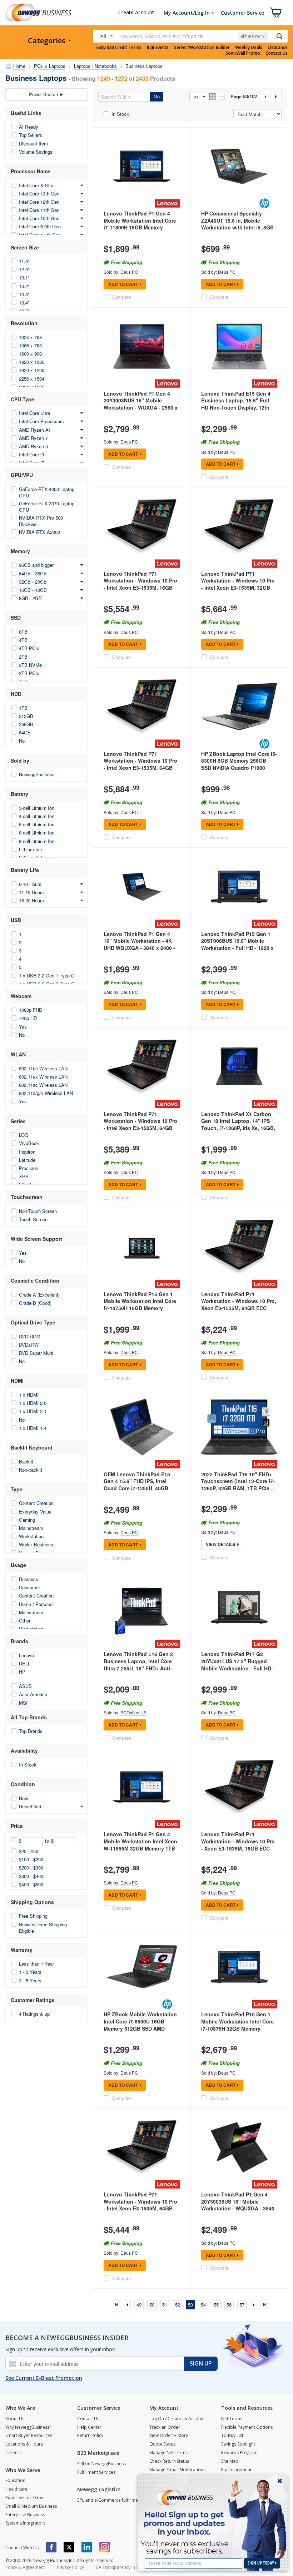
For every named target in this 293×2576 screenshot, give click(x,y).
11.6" (24, 261)
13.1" (24, 278)
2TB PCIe (29, 673)
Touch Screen (33, 1219)
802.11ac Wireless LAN (43, 1085)
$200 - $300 (31, 1867)
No (22, 741)
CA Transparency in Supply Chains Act (134, 2567)
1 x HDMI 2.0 (33, 1403)
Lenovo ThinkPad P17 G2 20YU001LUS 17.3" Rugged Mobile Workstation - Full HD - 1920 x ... (238, 1665)
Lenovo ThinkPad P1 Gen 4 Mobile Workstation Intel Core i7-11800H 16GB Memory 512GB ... (140, 224)
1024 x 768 (30, 337)
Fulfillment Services (96, 2472)
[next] (254, 2305)
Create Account (136, 12)
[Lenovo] (167, 203)
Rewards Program (239, 2453)
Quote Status (162, 2444)
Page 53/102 (244, 96)
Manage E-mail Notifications (177, 2470)
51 (165, 2305)
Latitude (27, 1160)
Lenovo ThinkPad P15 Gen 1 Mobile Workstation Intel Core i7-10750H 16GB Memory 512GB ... (140, 1305)
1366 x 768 (30, 345)
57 (242, 2305)
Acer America (33, 1694)
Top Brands (31, 1731)
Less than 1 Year (36, 1964)
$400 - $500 (31, 1884)
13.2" (24, 286)
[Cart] (276, 13)
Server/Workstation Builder (202, 48)
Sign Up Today (261, 2563)
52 (178, 2305)
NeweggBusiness (37, 774)
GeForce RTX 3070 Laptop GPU (47, 507)
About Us (15, 2419)
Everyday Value (35, 1512)
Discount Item (33, 143)
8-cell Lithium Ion (37, 833)
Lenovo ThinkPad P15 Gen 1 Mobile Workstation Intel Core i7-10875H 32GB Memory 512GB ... (237, 2025)
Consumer (29, 1587)
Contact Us (277, 53)
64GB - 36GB (33, 573)
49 (139, 2305)
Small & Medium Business (31, 2506)
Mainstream (31, 1528)
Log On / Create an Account (177, 2419)
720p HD (28, 1018)
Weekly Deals (249, 48)
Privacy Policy (70, 2567)
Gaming (27, 1520)
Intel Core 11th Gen (39, 210)
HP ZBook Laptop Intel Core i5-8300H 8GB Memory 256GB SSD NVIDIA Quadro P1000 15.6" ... (239, 764)
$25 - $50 (29, 1851)
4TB (23, 640)
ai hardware (253, 36)
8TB (23, 632)
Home (19, 66)
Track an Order (165, 2427)
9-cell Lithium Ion (37, 841)
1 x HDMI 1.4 (33, 1428)
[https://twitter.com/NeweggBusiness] (69, 2547)
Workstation (31, 1536)
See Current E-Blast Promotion (44, 2378)
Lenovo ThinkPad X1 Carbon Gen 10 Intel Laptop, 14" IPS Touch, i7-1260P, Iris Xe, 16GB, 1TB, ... (238, 1124)
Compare (121, 297)
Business (29, 1579)
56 (229, 2305)
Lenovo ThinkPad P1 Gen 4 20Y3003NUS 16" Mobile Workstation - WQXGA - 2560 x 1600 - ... (141, 404)
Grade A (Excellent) (39, 1295)
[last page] (264, 2305)
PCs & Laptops (50, 66)
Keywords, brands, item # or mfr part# (162, 36)
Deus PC (129, 272)
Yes (23, 1027)
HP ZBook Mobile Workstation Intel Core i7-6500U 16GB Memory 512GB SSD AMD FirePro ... (140, 2025)
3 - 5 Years (30, 1980)
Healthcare (16, 2489)
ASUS (25, 1686)
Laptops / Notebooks (95, 66)
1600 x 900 (30, 354)
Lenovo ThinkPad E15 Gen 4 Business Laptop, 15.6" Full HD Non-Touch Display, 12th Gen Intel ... (236, 404)
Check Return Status (169, 2461)
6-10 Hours (30, 884)
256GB (26, 724)
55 (216, 2305)
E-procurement (236, 2470)
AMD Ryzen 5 (33, 446)
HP (22, 1672)
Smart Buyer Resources (29, 2435)
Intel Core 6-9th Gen (40, 226)
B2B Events (158, 48)
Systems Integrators (25, 2523)
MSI (23, 1703)
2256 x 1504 (32, 379)
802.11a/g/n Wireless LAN (46, 1093)
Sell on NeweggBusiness (101, 2464)
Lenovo (26, 1655)
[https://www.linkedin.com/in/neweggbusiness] (87, 2547)
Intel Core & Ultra (37, 185)
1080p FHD (31, 1010)
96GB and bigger (36, 565)
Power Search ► (46, 94)
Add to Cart (123, 284)
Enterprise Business (25, 2515)
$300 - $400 (31, 1876)
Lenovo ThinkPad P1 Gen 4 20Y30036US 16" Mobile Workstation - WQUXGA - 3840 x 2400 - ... (238, 2205)
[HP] (264, 203)
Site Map (230, 2461)
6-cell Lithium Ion (37, 824)
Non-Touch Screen (38, 1211)
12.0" (24, 269)
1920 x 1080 (32, 362)
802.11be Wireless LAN (43, 1068)
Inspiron (27, 1152)
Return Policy (90, 2435)
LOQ (24, 1135)
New (23, 1798)
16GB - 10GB (33, 590)
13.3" (24, 294)
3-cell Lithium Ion (37, 808)
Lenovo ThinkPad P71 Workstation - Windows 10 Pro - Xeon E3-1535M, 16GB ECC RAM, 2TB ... (238, 1845)
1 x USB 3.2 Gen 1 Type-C (47, 975)
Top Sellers (31, 135)
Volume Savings (36, 152)
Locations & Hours (24, 2444)
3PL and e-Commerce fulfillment (110, 2500)
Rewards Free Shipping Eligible (43, 1928)
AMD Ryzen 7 (33, 438)
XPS (24, 1176)
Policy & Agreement (25, 2567)
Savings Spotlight (238, 2444)
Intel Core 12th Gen (39, 202)
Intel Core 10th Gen (39, 218)
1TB (23, 708)
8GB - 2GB (30, 598)
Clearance (278, 48)
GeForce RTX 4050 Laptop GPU (47, 492)
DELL (25, 1663)
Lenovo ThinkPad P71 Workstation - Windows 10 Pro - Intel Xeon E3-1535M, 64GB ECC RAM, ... (140, 764)
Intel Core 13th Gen (39, 194)
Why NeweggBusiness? (28, 2427)
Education (15, 2480)
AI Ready (29, 127)
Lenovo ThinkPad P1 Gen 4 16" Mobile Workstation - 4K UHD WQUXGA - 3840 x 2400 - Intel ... (139, 944)
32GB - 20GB (33, 582)
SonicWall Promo (243, 53)
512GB (26, 716)
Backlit (26, 1462)
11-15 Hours (31, 892)
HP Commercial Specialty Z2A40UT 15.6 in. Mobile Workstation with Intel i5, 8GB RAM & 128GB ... (237, 224)
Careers (13, 2453)
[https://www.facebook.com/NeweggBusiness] (51, 2547)
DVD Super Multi (36, 1353)
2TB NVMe (30, 665)
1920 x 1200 (32, 370)
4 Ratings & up (34, 2014)
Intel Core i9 (31, 454)
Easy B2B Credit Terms (119, 48)
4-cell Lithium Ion (37, 816)
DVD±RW (29, 1345)
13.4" (24, 303)
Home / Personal (36, 1604)
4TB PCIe (29, 648)
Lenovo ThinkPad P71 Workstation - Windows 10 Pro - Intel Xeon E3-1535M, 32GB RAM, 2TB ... (238, 584)
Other (25, 1621)
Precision (29, 1168)
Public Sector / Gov (24, 2498)
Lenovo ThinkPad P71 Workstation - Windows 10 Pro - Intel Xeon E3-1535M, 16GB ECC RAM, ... (140, 584)
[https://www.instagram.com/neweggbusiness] (105, 2547)
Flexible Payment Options (247, 2427)
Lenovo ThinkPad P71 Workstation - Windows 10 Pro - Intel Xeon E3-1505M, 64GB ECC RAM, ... (140, 1124)
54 (203, 2305)
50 (152, 2305)
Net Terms (232, 2419)
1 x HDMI (29, 1395)
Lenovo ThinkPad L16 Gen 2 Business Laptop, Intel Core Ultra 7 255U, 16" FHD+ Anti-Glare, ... (138, 1665)
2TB (23, 657)
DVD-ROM (30, 1336)
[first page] (116, 2305)
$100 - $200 (31, 1859)
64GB (25, 732)
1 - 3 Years (30, 1972)
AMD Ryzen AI (34, 430)
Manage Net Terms (168, 2453)
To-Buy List (232, 2435)
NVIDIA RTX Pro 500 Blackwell (41, 521)
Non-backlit (31, 1470)
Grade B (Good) (35, 1303)
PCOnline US (133, 1712)
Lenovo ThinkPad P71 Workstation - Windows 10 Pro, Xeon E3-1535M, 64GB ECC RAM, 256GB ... (239, 1305)
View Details (221, 1544)
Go (157, 96)
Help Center (89, 2427)
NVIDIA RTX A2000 (39, 532)
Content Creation (36, 1503)
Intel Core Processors (41, 421)
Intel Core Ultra (34, 413)
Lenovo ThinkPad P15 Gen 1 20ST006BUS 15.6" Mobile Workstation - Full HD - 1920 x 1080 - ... (237, 944)
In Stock (28, 1765)
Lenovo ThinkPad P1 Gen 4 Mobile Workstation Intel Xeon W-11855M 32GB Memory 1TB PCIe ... (140, 1845)
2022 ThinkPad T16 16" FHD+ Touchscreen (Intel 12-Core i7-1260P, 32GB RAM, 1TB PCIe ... (238, 1481)
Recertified (30, 1806)
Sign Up (201, 2363)
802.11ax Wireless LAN (43, 1077)
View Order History (169, 2435)
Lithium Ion (30, 849)
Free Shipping (33, 1916)
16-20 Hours (31, 900)
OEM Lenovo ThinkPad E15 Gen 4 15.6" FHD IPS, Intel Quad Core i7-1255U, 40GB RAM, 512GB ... (137, 1485)
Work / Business (36, 1544)
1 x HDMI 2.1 (33, 1411)
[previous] (127, 2305)
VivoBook (29, 1143)
